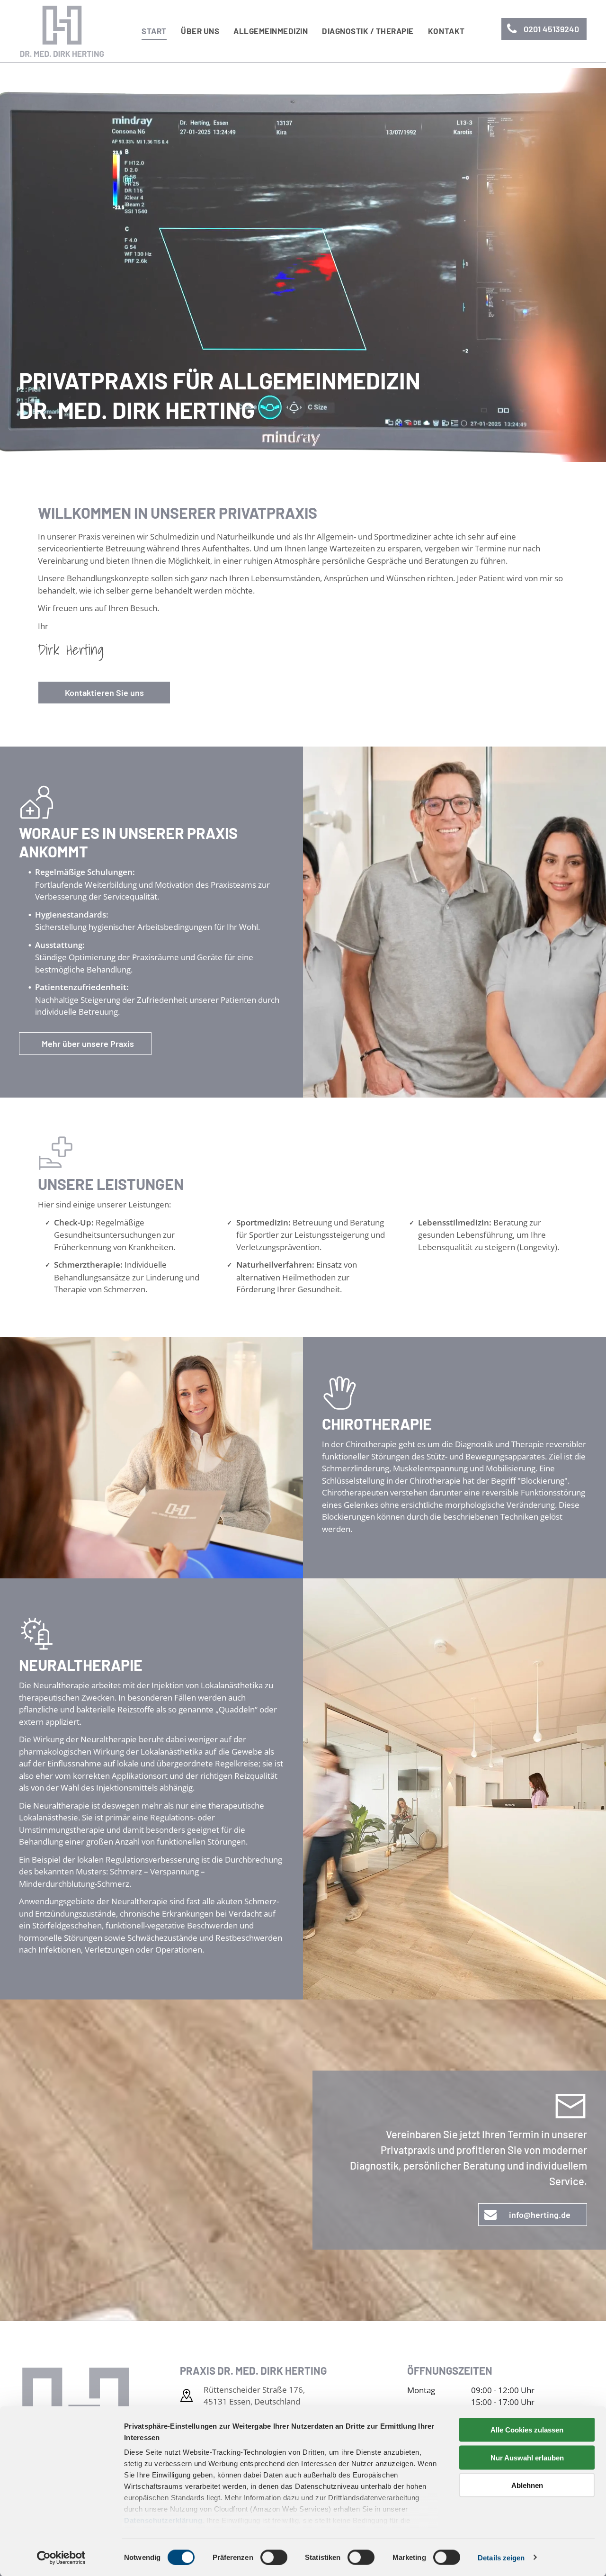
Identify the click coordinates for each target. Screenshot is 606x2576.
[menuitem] (154, 31)
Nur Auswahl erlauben (527, 2457)
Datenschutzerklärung (163, 2520)
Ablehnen (527, 2485)
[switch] (274, 2557)
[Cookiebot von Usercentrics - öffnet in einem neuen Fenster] (61, 2558)
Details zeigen (501, 2557)
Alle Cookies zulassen (527, 2430)
